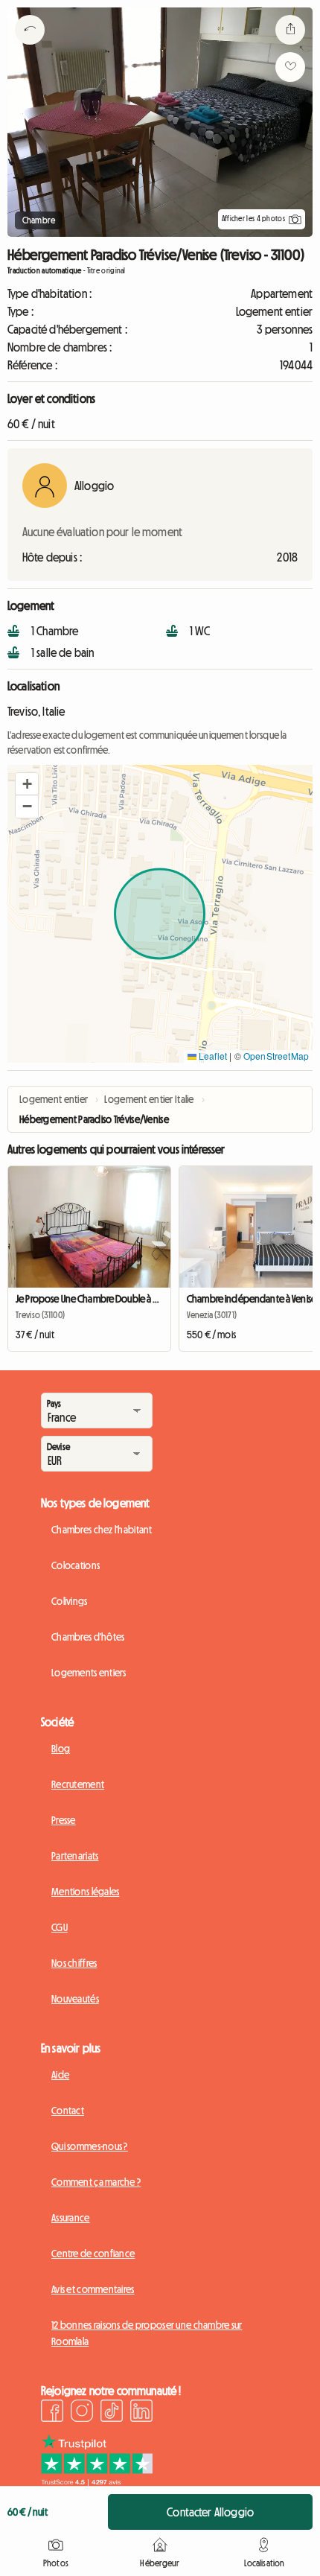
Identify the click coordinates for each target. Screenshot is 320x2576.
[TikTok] (112, 2413)
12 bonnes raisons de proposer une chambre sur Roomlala (147, 2333)
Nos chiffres (74, 1963)
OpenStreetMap (276, 1056)
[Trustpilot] (97, 2481)
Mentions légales (85, 1892)
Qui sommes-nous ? (90, 2146)
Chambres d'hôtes (88, 1637)
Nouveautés (75, 1999)
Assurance (71, 2218)
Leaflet (212, 1056)
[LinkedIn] (141, 2413)
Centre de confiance (93, 2254)
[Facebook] (52, 2413)
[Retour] (30, 48)
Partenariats (75, 1856)
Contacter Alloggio (210, 2512)
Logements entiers (89, 1673)
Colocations (76, 1565)
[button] (27, 784)
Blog (61, 1749)
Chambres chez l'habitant (102, 1530)
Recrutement (78, 1784)
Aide (60, 2075)
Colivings (70, 1601)
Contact (68, 2111)
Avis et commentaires (93, 2289)
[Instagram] (82, 2413)
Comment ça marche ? (96, 2182)
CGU (60, 1927)
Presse (64, 1820)
